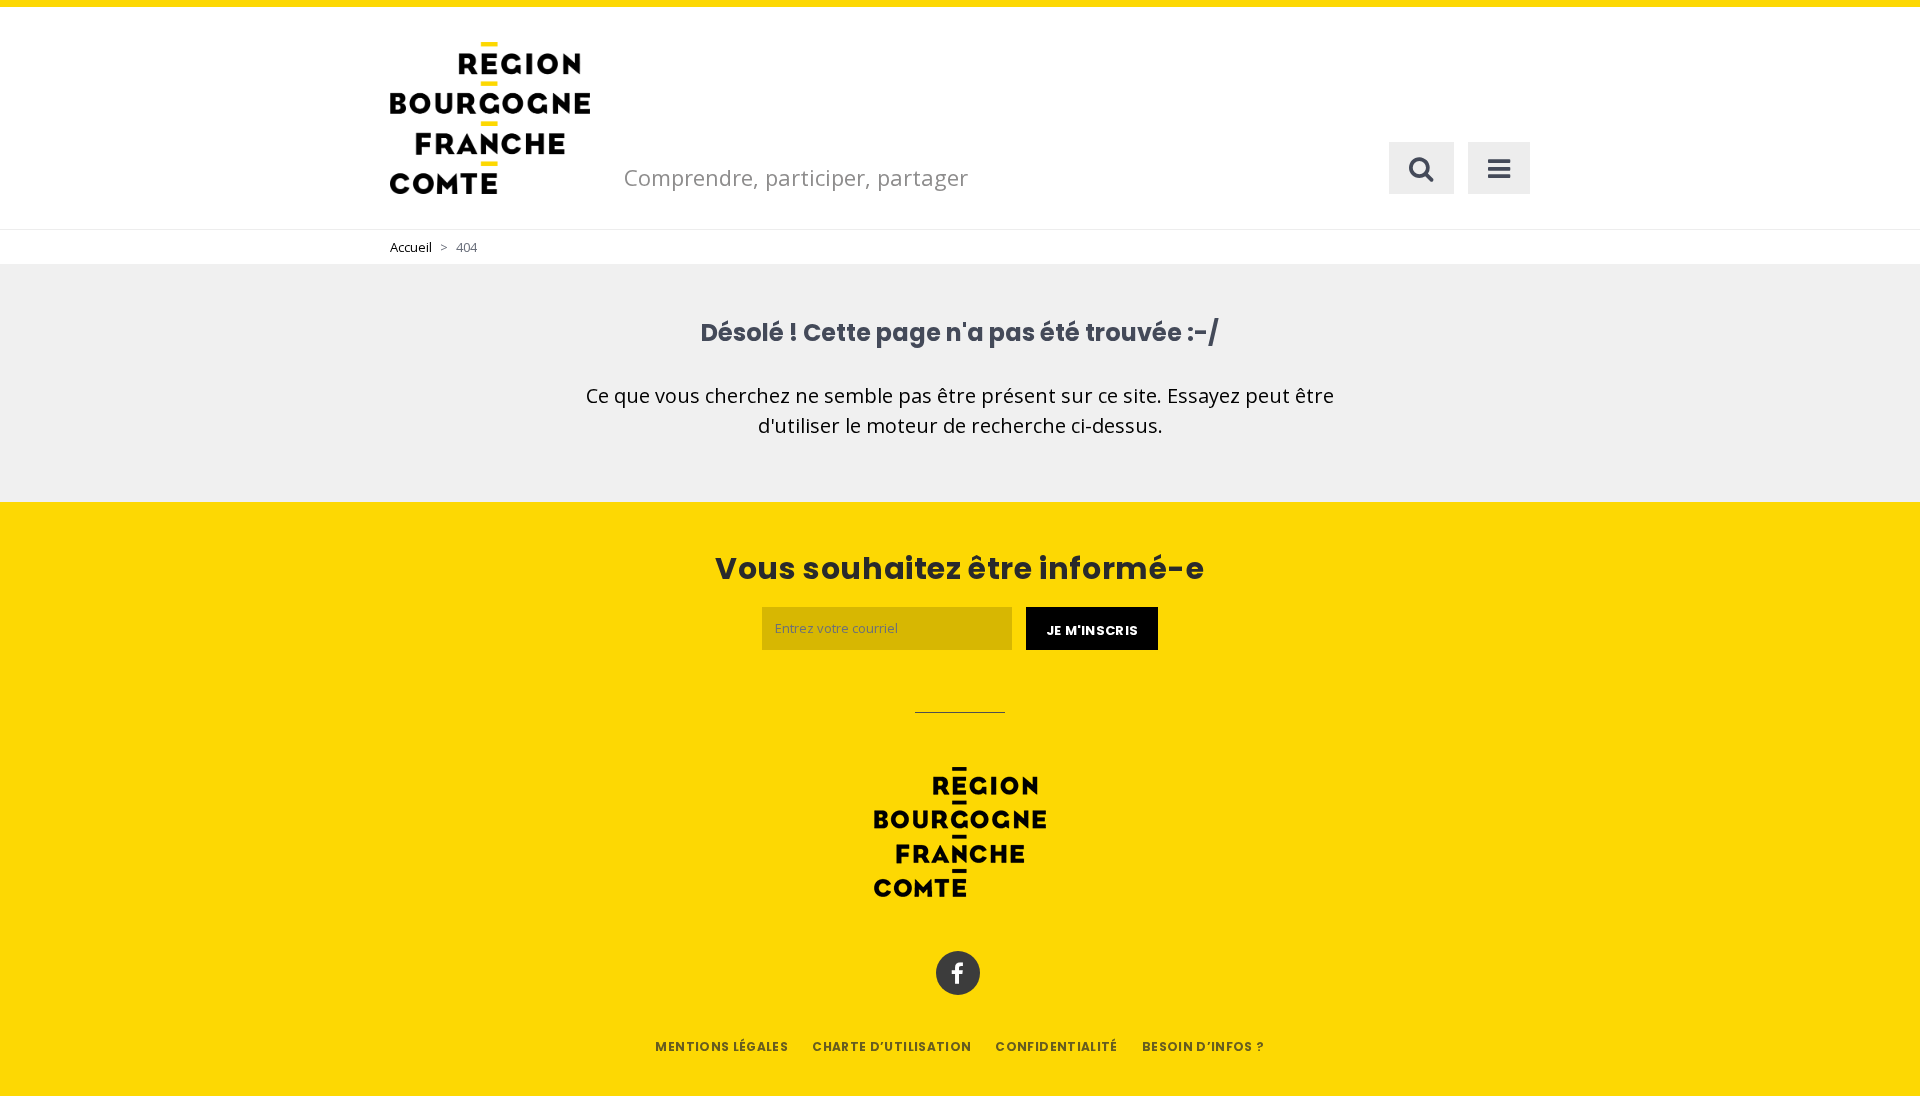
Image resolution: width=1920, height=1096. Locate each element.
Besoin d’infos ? (1203, 1046)
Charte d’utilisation (891, 1046)
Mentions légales (721, 1046)
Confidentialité (1056, 1046)
